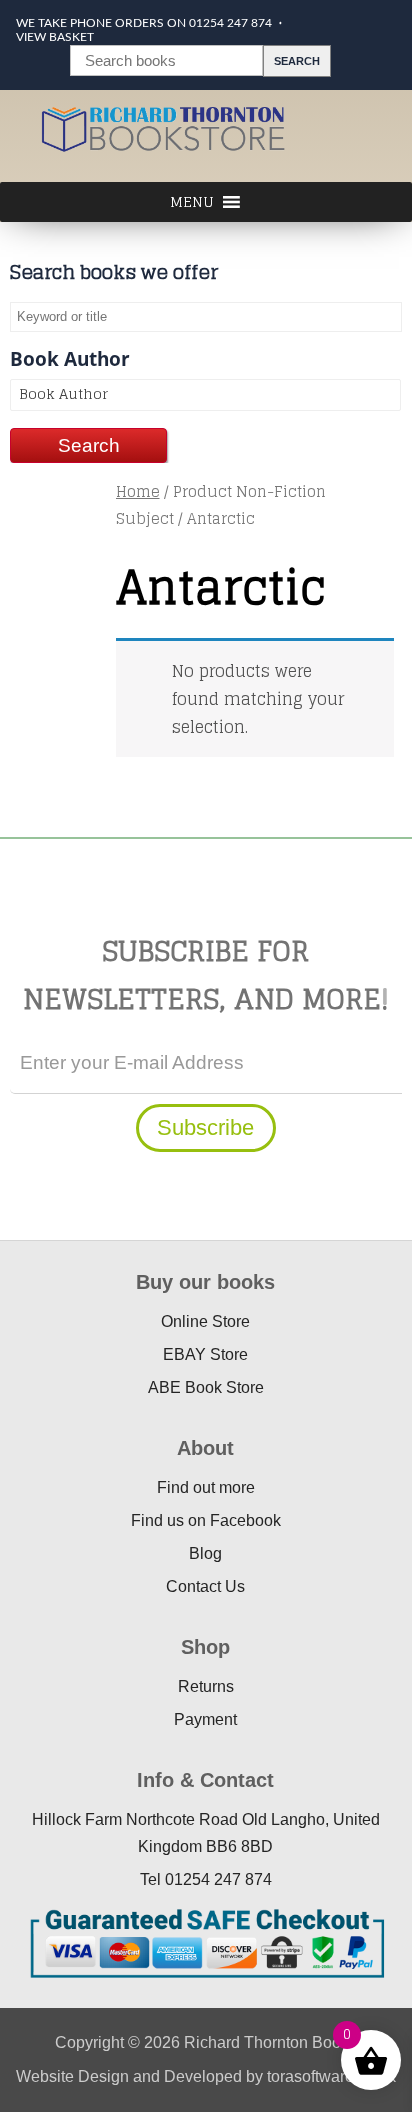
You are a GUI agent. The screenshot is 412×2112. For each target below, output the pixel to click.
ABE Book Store (206, 1387)
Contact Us (205, 1586)
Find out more (206, 1487)
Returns (206, 1686)
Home (138, 491)
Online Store (205, 1321)
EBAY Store (205, 1354)
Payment (205, 1719)
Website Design (72, 2076)
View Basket (55, 37)
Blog (205, 1553)
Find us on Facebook (206, 1520)
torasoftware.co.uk (331, 2076)
